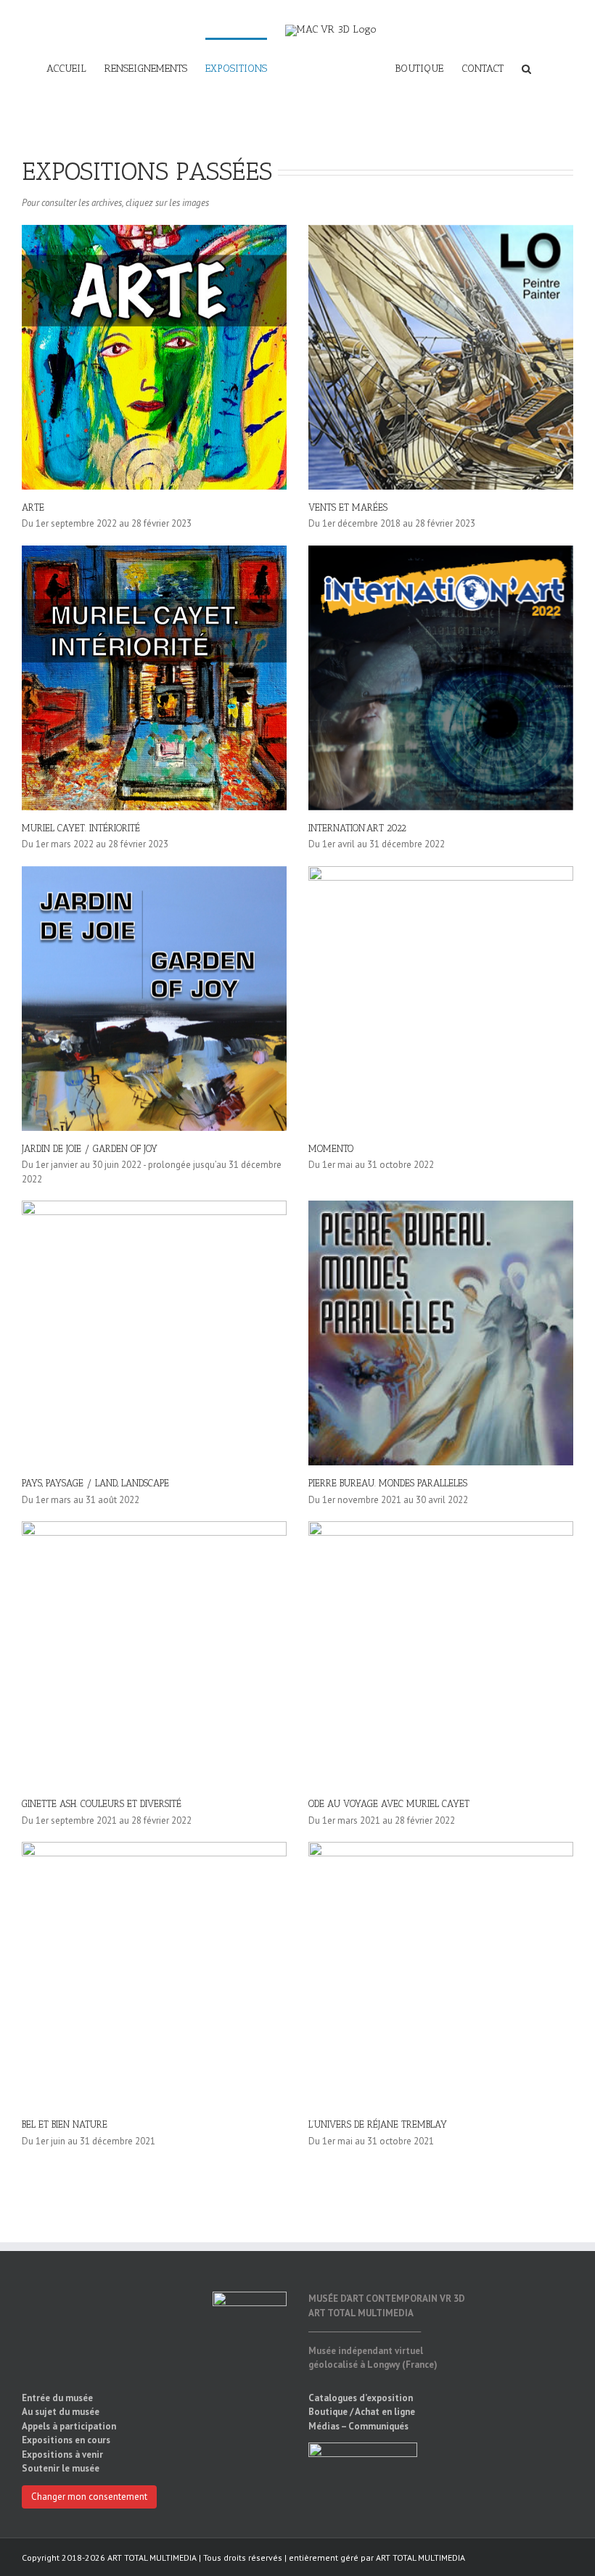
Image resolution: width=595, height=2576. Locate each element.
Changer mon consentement (89, 2497)
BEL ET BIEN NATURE (65, 2124)
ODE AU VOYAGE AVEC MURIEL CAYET (389, 1804)
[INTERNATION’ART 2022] (441, 678)
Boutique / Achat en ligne (362, 2412)
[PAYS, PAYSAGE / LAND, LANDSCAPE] (154, 1333)
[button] (526, 68)
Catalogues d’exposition (361, 2398)
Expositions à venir (62, 2454)
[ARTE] (154, 357)
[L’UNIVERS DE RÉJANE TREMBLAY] (441, 1974)
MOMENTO (331, 1149)
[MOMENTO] (441, 999)
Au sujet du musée (61, 2412)
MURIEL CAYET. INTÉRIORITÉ (81, 828)
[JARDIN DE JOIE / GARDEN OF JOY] (154, 999)
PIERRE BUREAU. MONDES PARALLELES (388, 1483)
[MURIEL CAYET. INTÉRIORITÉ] (154, 678)
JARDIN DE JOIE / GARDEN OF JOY (90, 1149)
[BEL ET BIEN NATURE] (154, 1974)
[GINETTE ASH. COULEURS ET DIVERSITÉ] (154, 1654)
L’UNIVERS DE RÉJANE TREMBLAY (378, 2124)
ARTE (33, 507)
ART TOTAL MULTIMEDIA (420, 2558)
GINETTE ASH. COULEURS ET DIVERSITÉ (102, 1804)
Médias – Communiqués (358, 2426)
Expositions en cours (66, 2440)
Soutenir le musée (61, 2468)
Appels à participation (69, 2426)
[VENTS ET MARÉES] (441, 357)
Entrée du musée (57, 2398)
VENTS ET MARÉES (348, 507)
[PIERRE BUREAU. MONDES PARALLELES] (441, 1333)
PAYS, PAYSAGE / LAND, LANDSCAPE (95, 1483)
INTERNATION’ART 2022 (357, 828)
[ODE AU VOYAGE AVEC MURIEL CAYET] (441, 1654)
